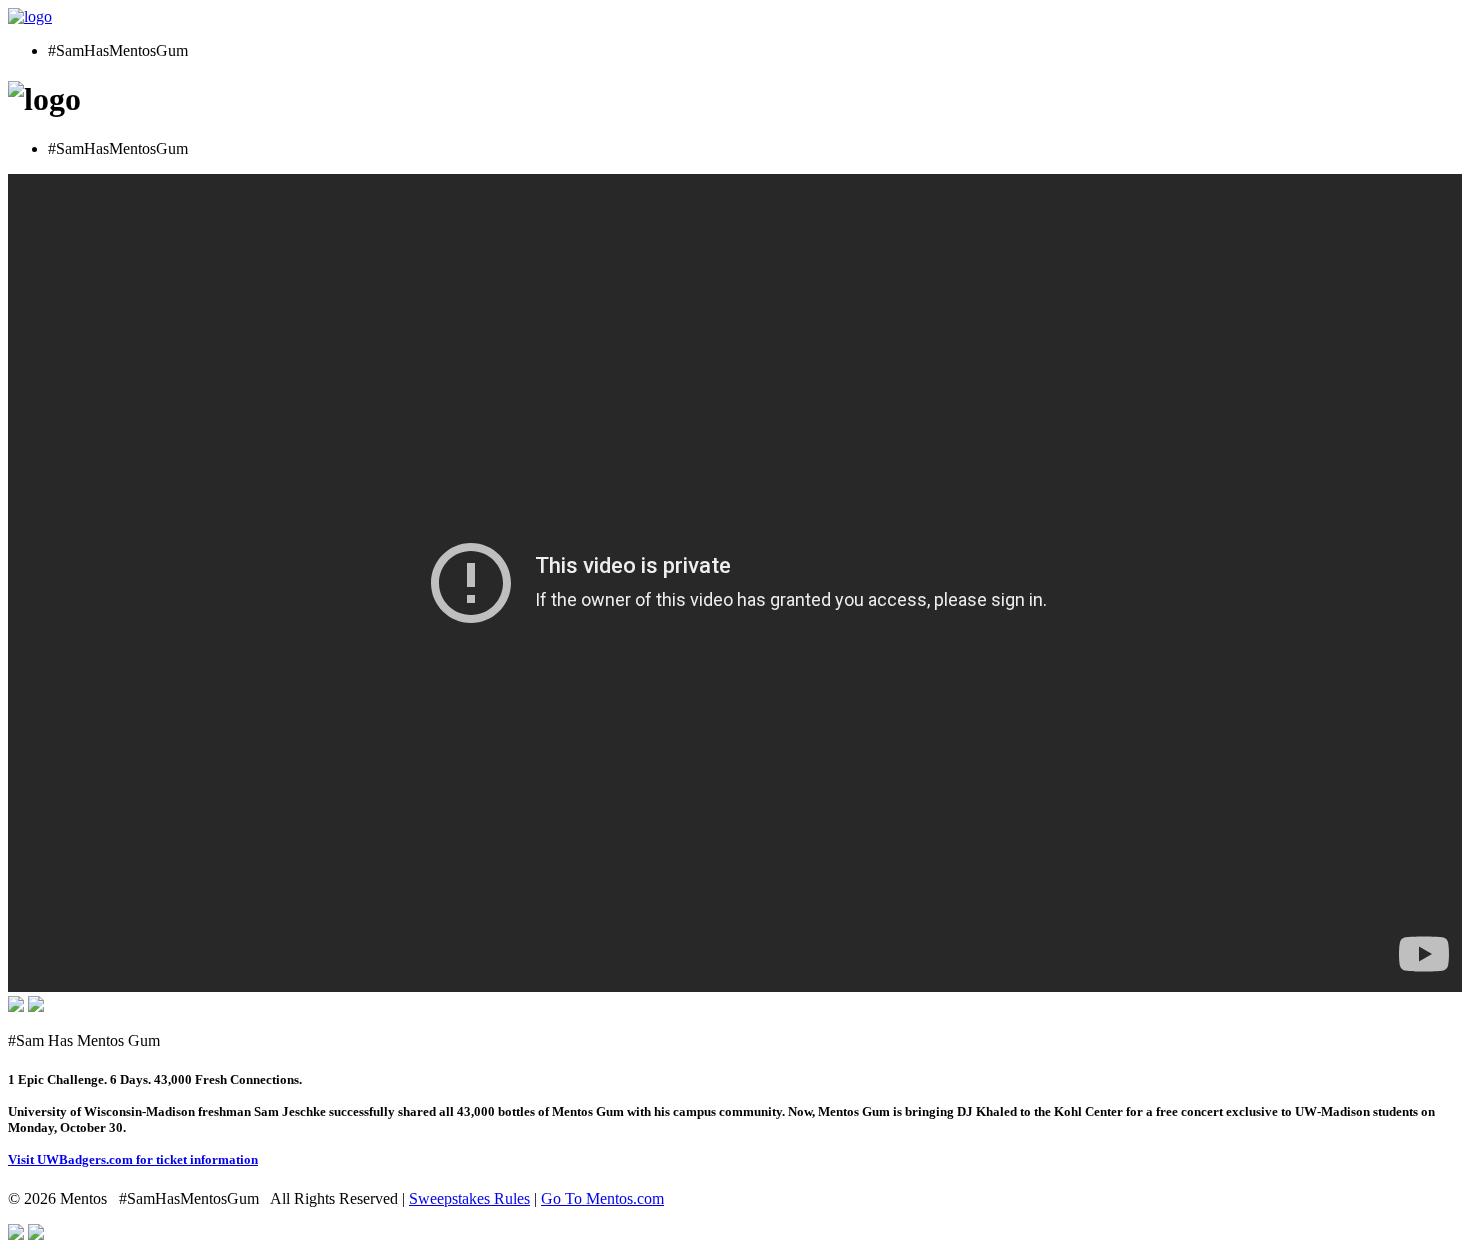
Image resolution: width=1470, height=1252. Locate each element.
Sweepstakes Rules (469, 1198)
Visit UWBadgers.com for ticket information (133, 1159)
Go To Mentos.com (602, 1198)
